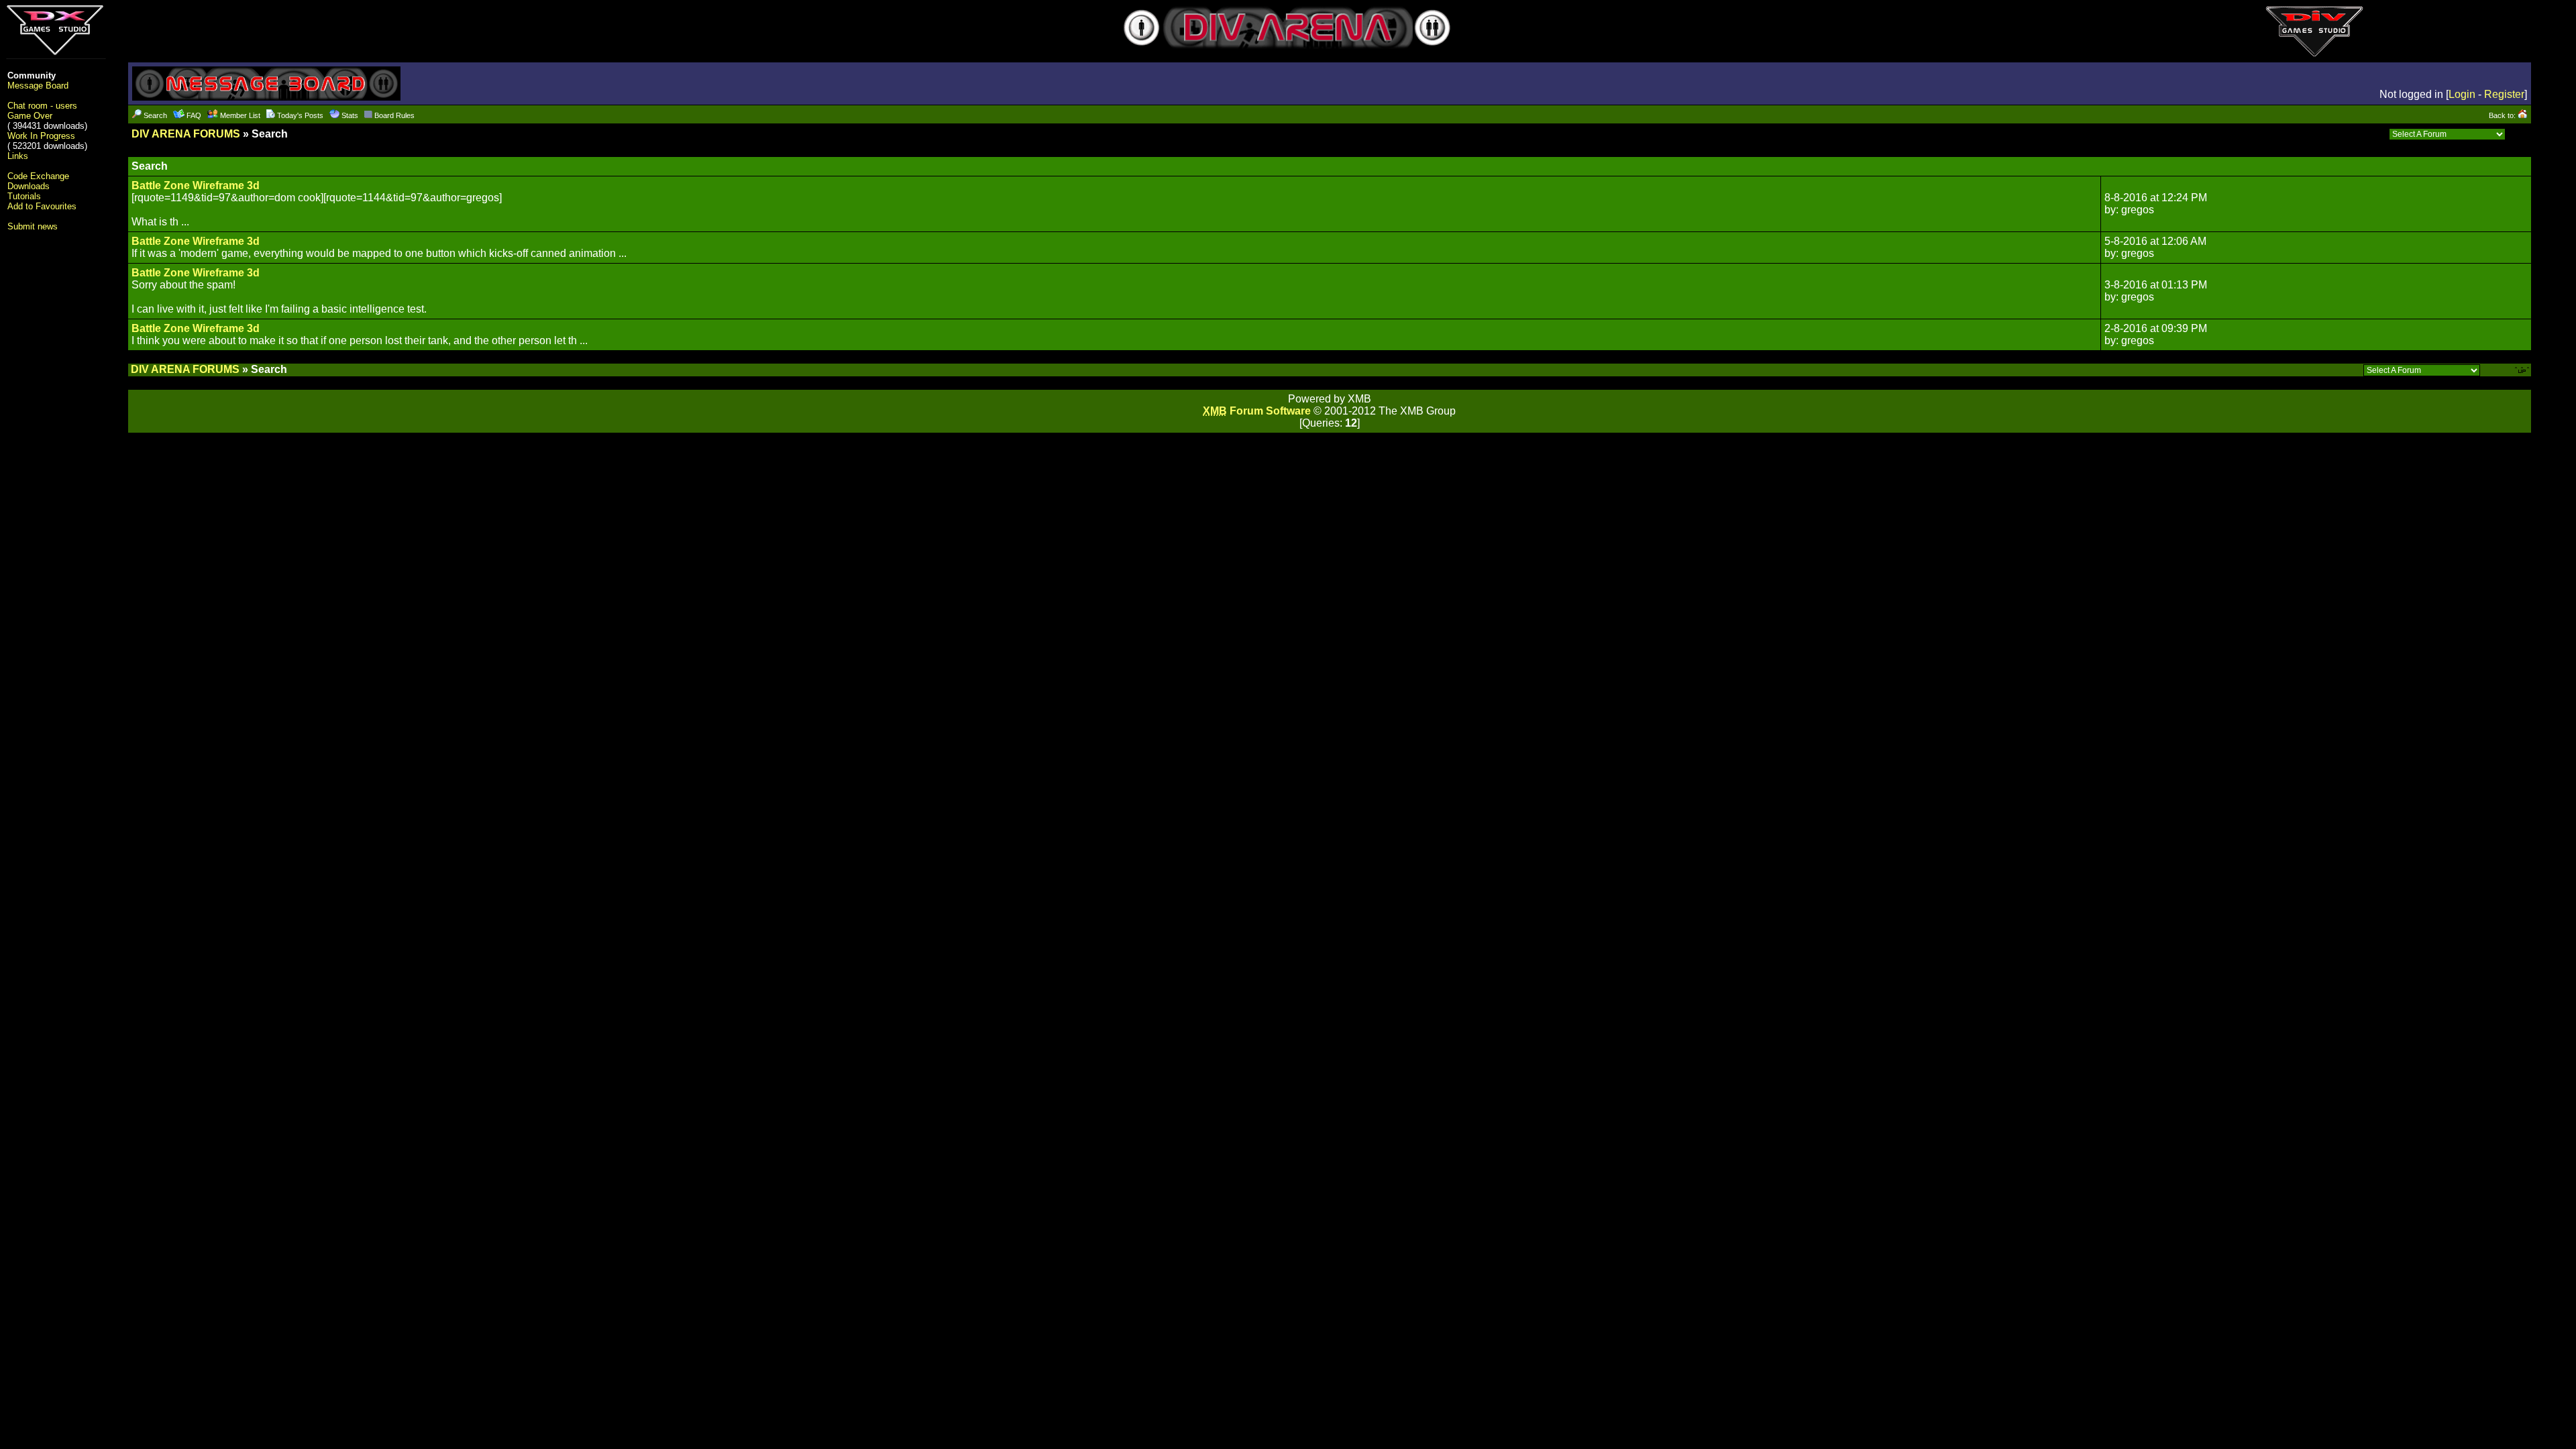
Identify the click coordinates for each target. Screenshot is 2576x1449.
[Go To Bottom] (2520, 134)
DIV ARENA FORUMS (186, 134)
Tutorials (24, 196)
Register (2504, 94)
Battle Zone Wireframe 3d (196, 185)
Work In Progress (41, 136)
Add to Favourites (42, 206)
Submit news (33, 226)
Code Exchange (38, 176)
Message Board (38, 86)
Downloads (29, 186)
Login (2462, 94)
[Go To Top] (2523, 369)
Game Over (30, 116)
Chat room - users (42, 106)
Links (18, 156)
